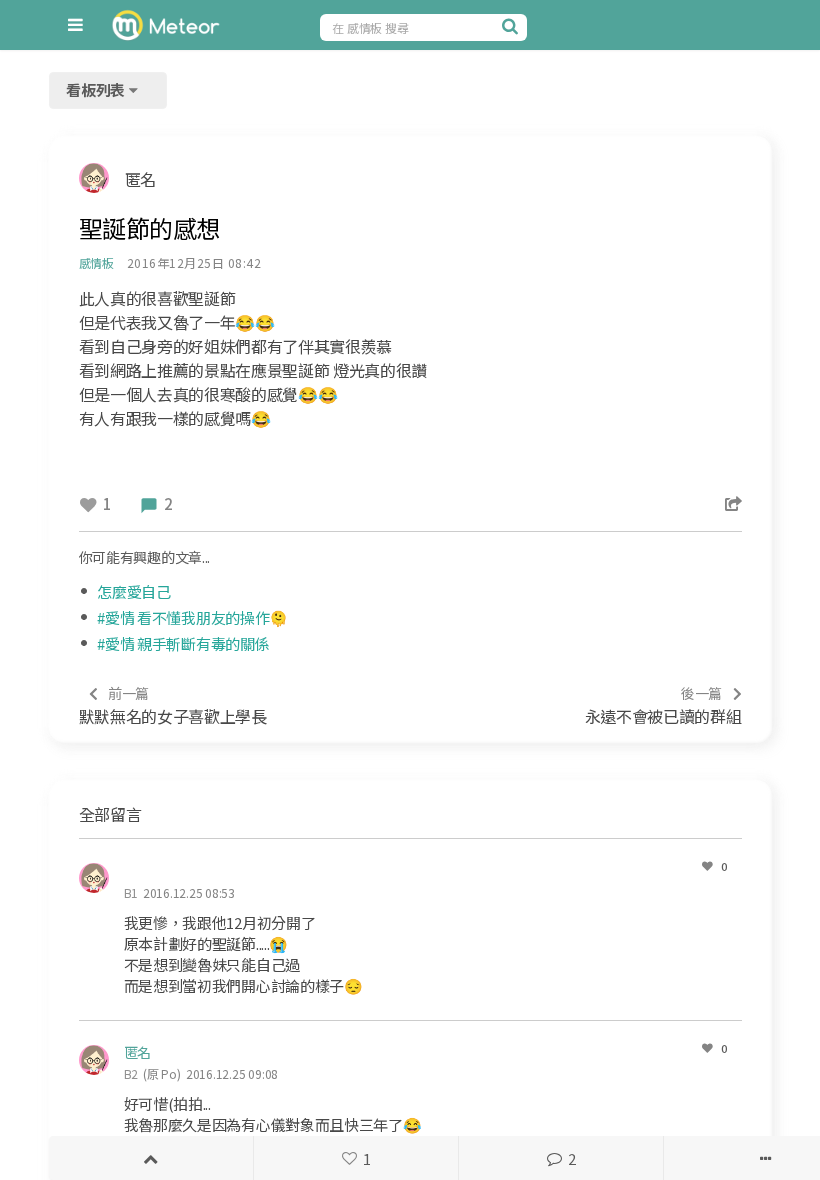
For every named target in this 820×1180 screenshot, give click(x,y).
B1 (131, 892)
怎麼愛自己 (134, 591)
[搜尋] (512, 26)
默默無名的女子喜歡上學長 (173, 705)
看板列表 (97, 89)
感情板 (96, 262)
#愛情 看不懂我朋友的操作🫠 (192, 617)
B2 (131, 1073)
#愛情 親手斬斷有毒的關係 (183, 643)
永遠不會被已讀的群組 (663, 705)
